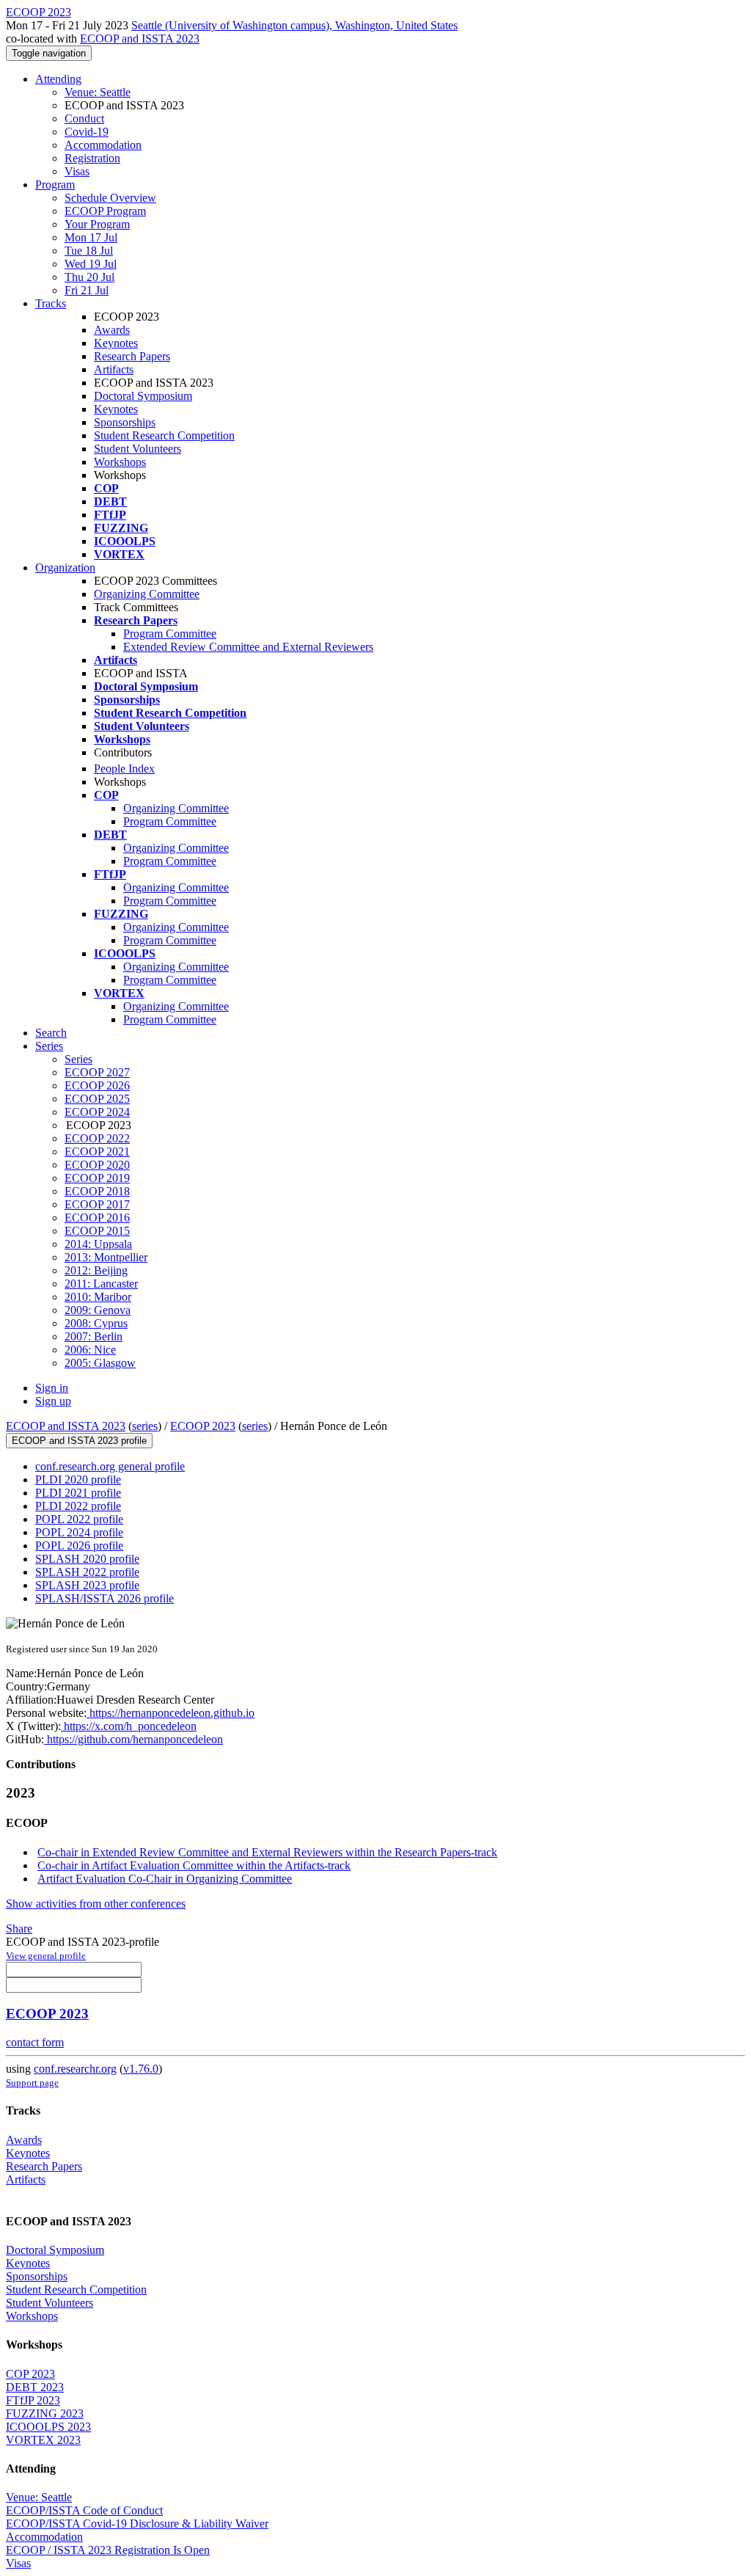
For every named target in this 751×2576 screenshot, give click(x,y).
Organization (65, 568)
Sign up (53, 1401)
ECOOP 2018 (97, 1191)
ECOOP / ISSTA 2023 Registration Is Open (108, 2550)
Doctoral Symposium (143, 396)
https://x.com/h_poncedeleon (129, 1726)
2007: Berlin (94, 1336)
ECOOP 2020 (97, 1165)
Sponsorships (125, 422)
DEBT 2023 (35, 2387)
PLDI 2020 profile (78, 1479)
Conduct (84, 118)
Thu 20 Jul (89, 277)
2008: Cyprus (96, 1323)
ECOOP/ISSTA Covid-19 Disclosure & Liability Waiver (137, 2524)
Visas (77, 171)
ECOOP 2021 (97, 1152)
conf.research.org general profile (110, 1466)
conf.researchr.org (75, 2069)
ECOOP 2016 (97, 1218)
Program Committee (170, 634)
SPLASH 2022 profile (87, 1572)
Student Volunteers (138, 449)
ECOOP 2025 (97, 1099)
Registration (92, 158)
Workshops (120, 462)
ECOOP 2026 (97, 1086)
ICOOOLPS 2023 (48, 2427)
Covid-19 (87, 132)
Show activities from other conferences (96, 1904)
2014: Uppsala (98, 1244)
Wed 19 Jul (91, 264)
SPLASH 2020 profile (87, 1559)
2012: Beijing (96, 1270)
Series (78, 1059)
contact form (35, 2042)
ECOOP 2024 (97, 1112)
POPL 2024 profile (79, 1532)
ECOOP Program (105, 211)
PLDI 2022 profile (78, 1506)
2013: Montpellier (106, 1257)
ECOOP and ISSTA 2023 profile (79, 1441)
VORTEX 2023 (43, 2440)
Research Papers (132, 356)
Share (19, 1929)
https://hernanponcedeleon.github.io (171, 1713)
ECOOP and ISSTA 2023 (140, 39)
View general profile (46, 1956)
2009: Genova (98, 1310)
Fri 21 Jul (87, 290)
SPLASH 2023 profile (87, 1585)
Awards (112, 330)
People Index (124, 769)
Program (55, 185)
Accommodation (103, 145)
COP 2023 (30, 2374)
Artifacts (114, 369)
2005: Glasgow (100, 1363)
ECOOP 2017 (97, 1204)
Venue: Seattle (98, 92)
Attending (58, 79)
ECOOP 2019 (97, 1178)
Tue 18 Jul (89, 251)
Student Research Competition (164, 435)
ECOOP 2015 (97, 1231)
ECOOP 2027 (97, 1072)
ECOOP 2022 (97, 1138)
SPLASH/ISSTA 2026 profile (105, 1598)
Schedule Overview (110, 198)
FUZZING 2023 (45, 2413)
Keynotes (116, 343)
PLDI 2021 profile (78, 1493)
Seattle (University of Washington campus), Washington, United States (294, 25)
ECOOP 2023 (203, 1426)
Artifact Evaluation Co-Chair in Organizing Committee (165, 1879)
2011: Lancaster (101, 1284)
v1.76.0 (141, 2069)
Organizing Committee (147, 594)
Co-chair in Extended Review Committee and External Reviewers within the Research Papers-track (267, 1852)
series (145, 1426)
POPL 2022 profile (79, 1519)
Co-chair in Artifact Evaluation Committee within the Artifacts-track (194, 1865)
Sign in (52, 1388)
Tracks (51, 303)
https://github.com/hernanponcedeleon (133, 1739)
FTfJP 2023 (33, 2400)
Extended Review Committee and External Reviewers (248, 647)
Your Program (97, 224)
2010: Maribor (98, 1297)
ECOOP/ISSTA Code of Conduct (84, 2510)
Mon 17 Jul (91, 237)
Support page (32, 2083)
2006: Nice (90, 1350)
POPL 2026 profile (79, 1546)
